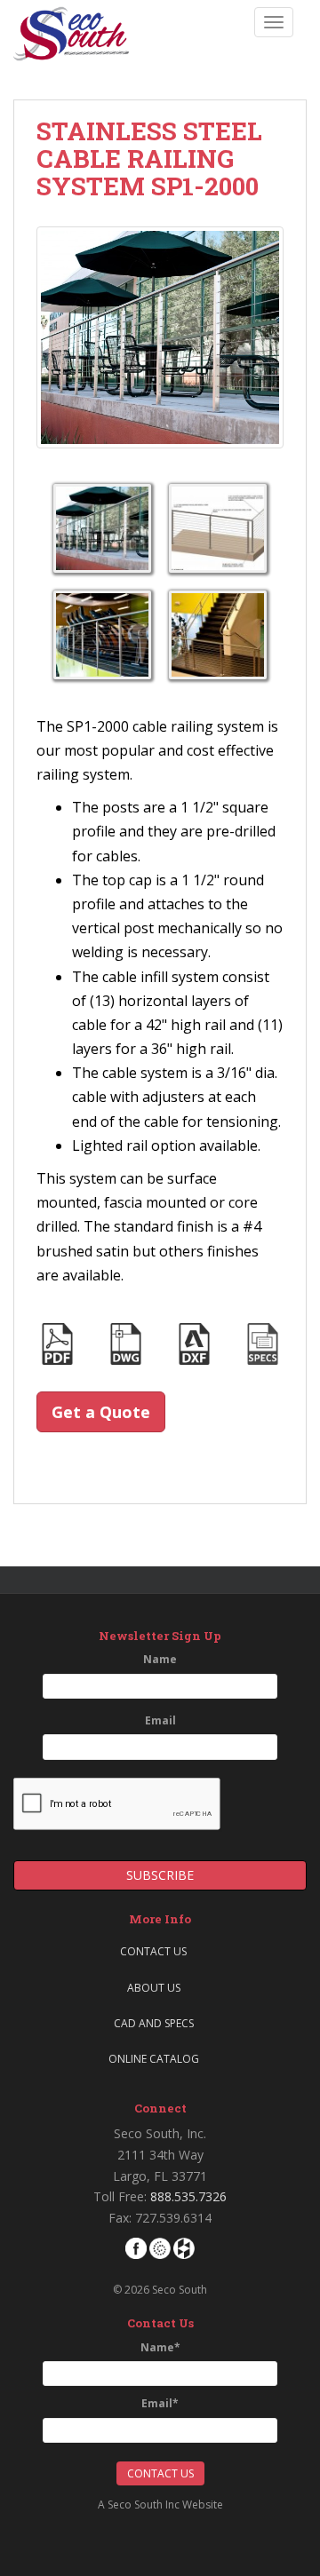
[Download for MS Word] (263, 1343)
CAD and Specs (154, 2023)
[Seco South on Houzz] (184, 2247)
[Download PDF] (57, 1343)
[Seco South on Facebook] (136, 2247)
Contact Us (153, 1951)
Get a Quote (101, 1412)
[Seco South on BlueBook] (160, 2247)
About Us (154, 1988)
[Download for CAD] (126, 1343)
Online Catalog (154, 2059)
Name (160, 1659)
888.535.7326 (188, 2196)
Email (160, 1720)
